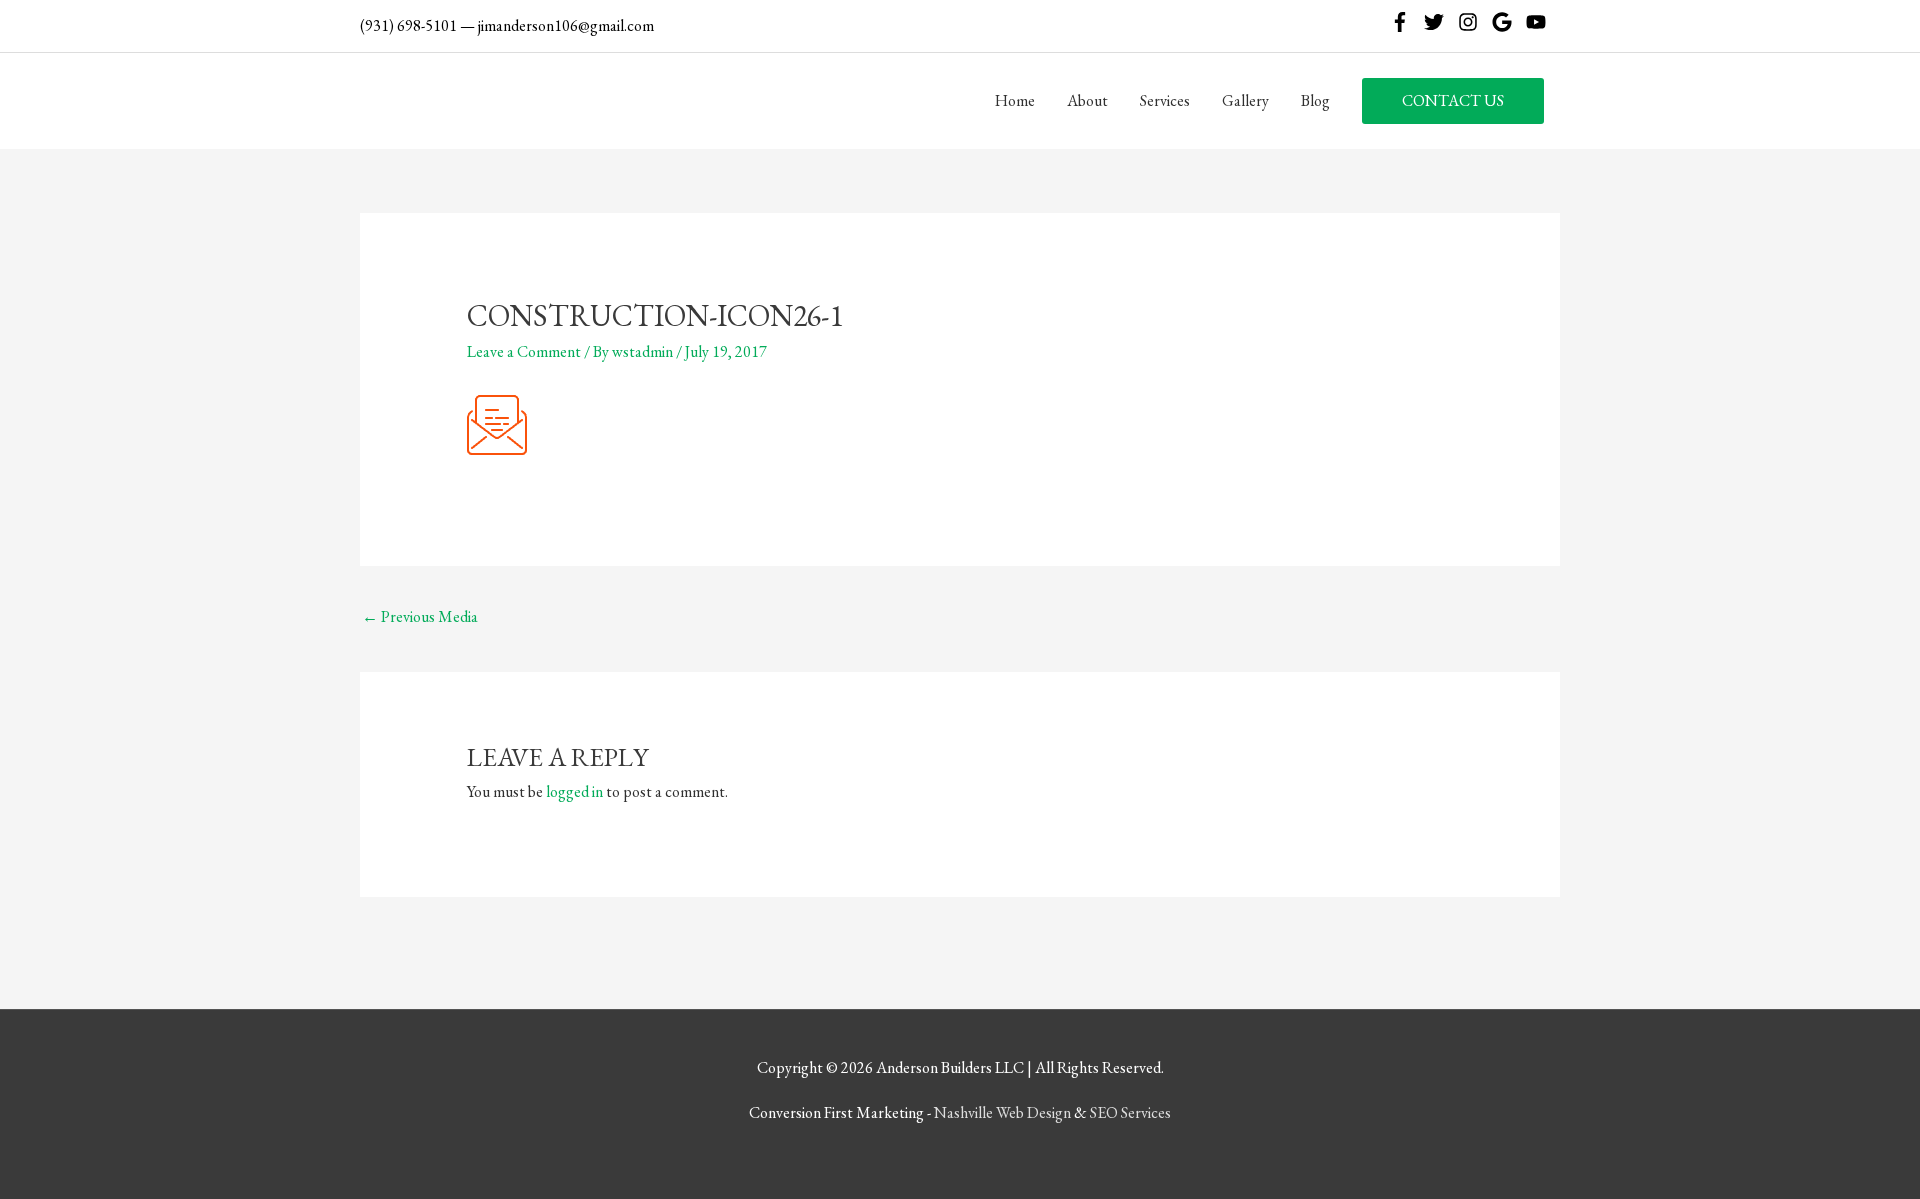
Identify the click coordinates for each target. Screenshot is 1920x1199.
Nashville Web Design (1002, 1112)
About (1087, 100)
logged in (574, 791)
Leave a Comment (524, 351)
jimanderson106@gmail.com (566, 25)
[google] (1507, 22)
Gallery (1245, 100)
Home (1015, 100)
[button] (1453, 101)
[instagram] (1473, 22)
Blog (1315, 100)
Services (1165, 100)
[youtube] (1539, 22)
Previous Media (420, 616)
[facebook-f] (1405, 22)
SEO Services (1130, 1112)
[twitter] (1439, 22)
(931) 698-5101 (408, 25)
